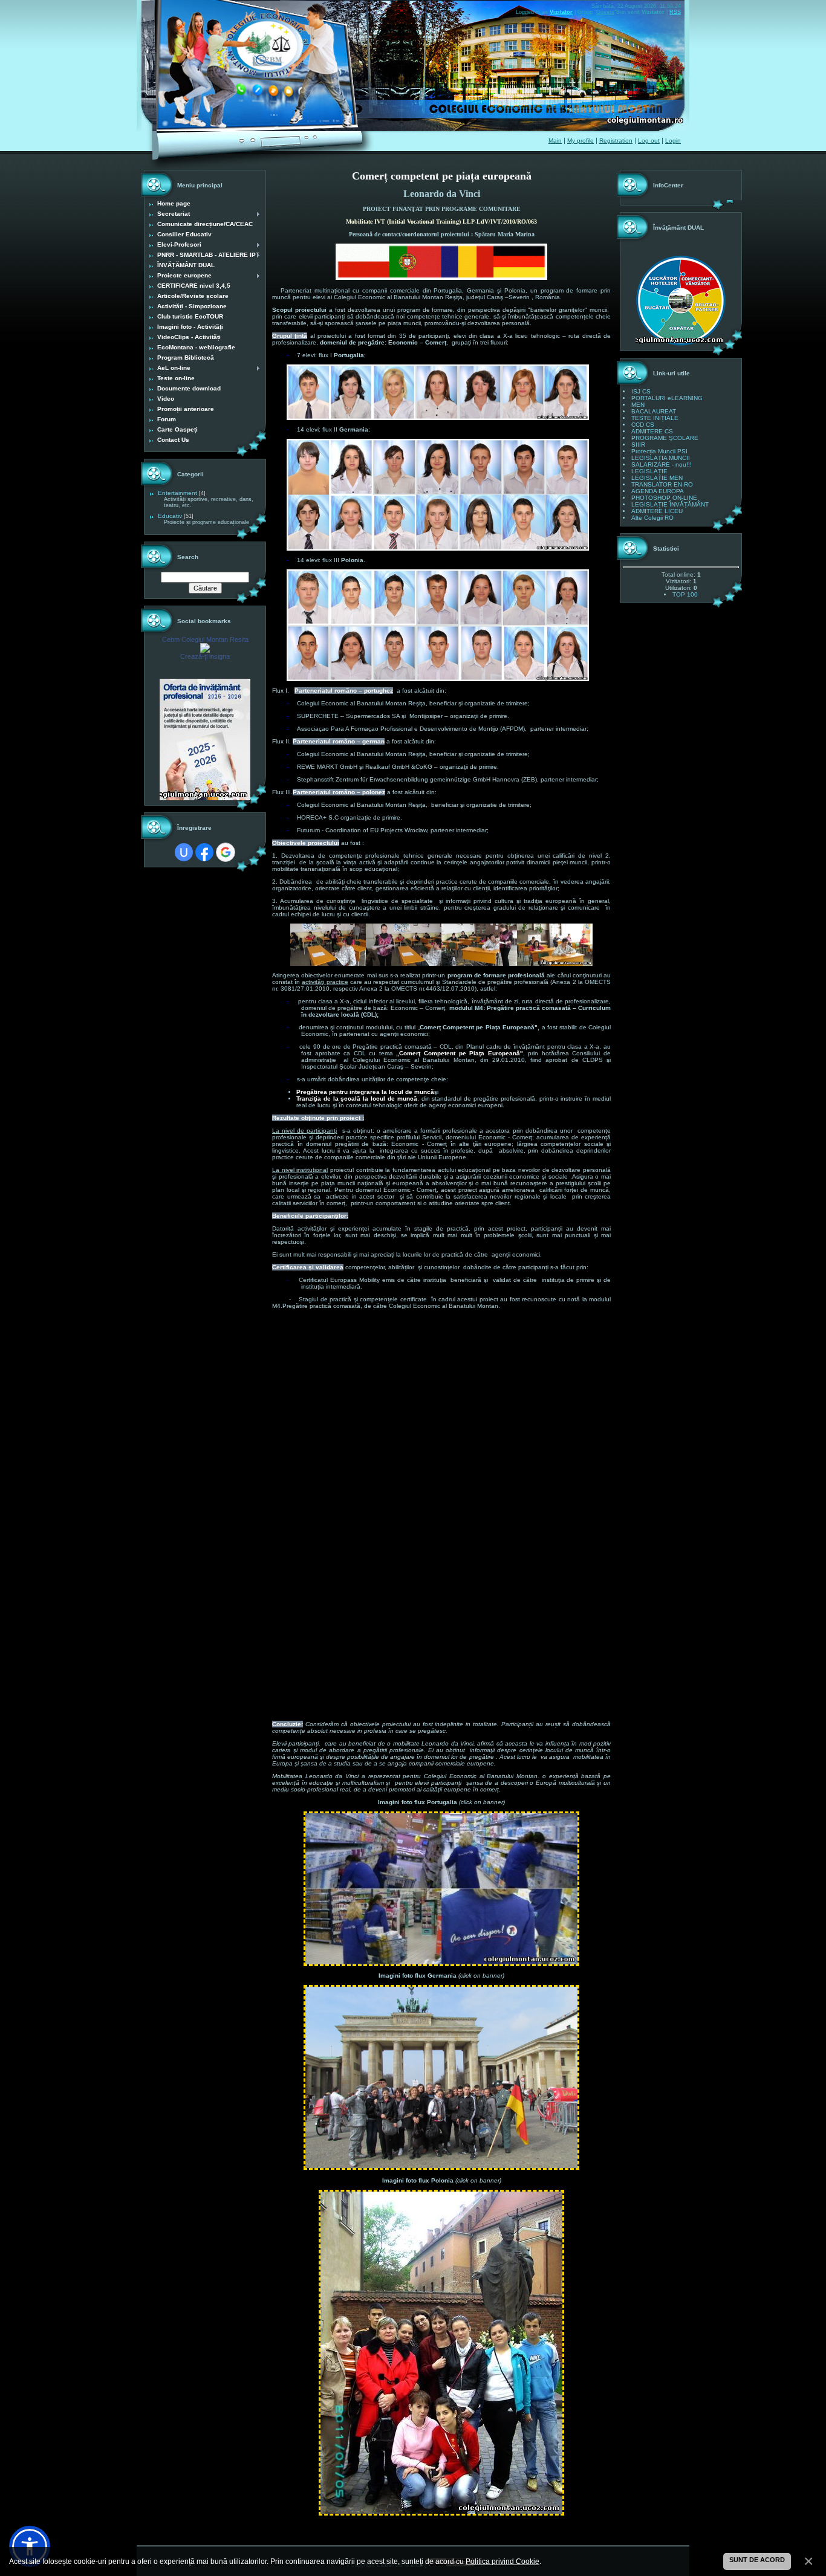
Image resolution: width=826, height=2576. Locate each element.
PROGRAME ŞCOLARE (665, 438)
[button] (30, 2546)
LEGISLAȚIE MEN (657, 478)
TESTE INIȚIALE (655, 418)
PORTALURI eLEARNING (667, 398)
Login (673, 141)
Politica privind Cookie (502, 2561)
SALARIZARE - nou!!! (662, 464)
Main (555, 141)
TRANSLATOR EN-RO (662, 484)
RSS (675, 12)
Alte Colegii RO (652, 518)
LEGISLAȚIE (649, 471)
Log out (649, 141)
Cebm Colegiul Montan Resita (205, 639)
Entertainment (177, 493)
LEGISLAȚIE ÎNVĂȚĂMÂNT (670, 504)
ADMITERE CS (652, 431)
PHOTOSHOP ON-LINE (664, 498)
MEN (638, 405)
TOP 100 (685, 594)
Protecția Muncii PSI (659, 451)
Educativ (170, 516)
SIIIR (638, 445)
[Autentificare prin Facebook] (204, 852)
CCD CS (643, 425)
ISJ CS (641, 391)
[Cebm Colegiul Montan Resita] (205, 651)
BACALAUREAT (654, 411)
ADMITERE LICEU (657, 511)
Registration (616, 141)
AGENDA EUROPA (658, 491)
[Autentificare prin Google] (226, 852)
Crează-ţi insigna (205, 656)
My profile (580, 141)
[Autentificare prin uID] (184, 852)
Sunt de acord (757, 2560)
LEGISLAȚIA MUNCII (661, 458)
